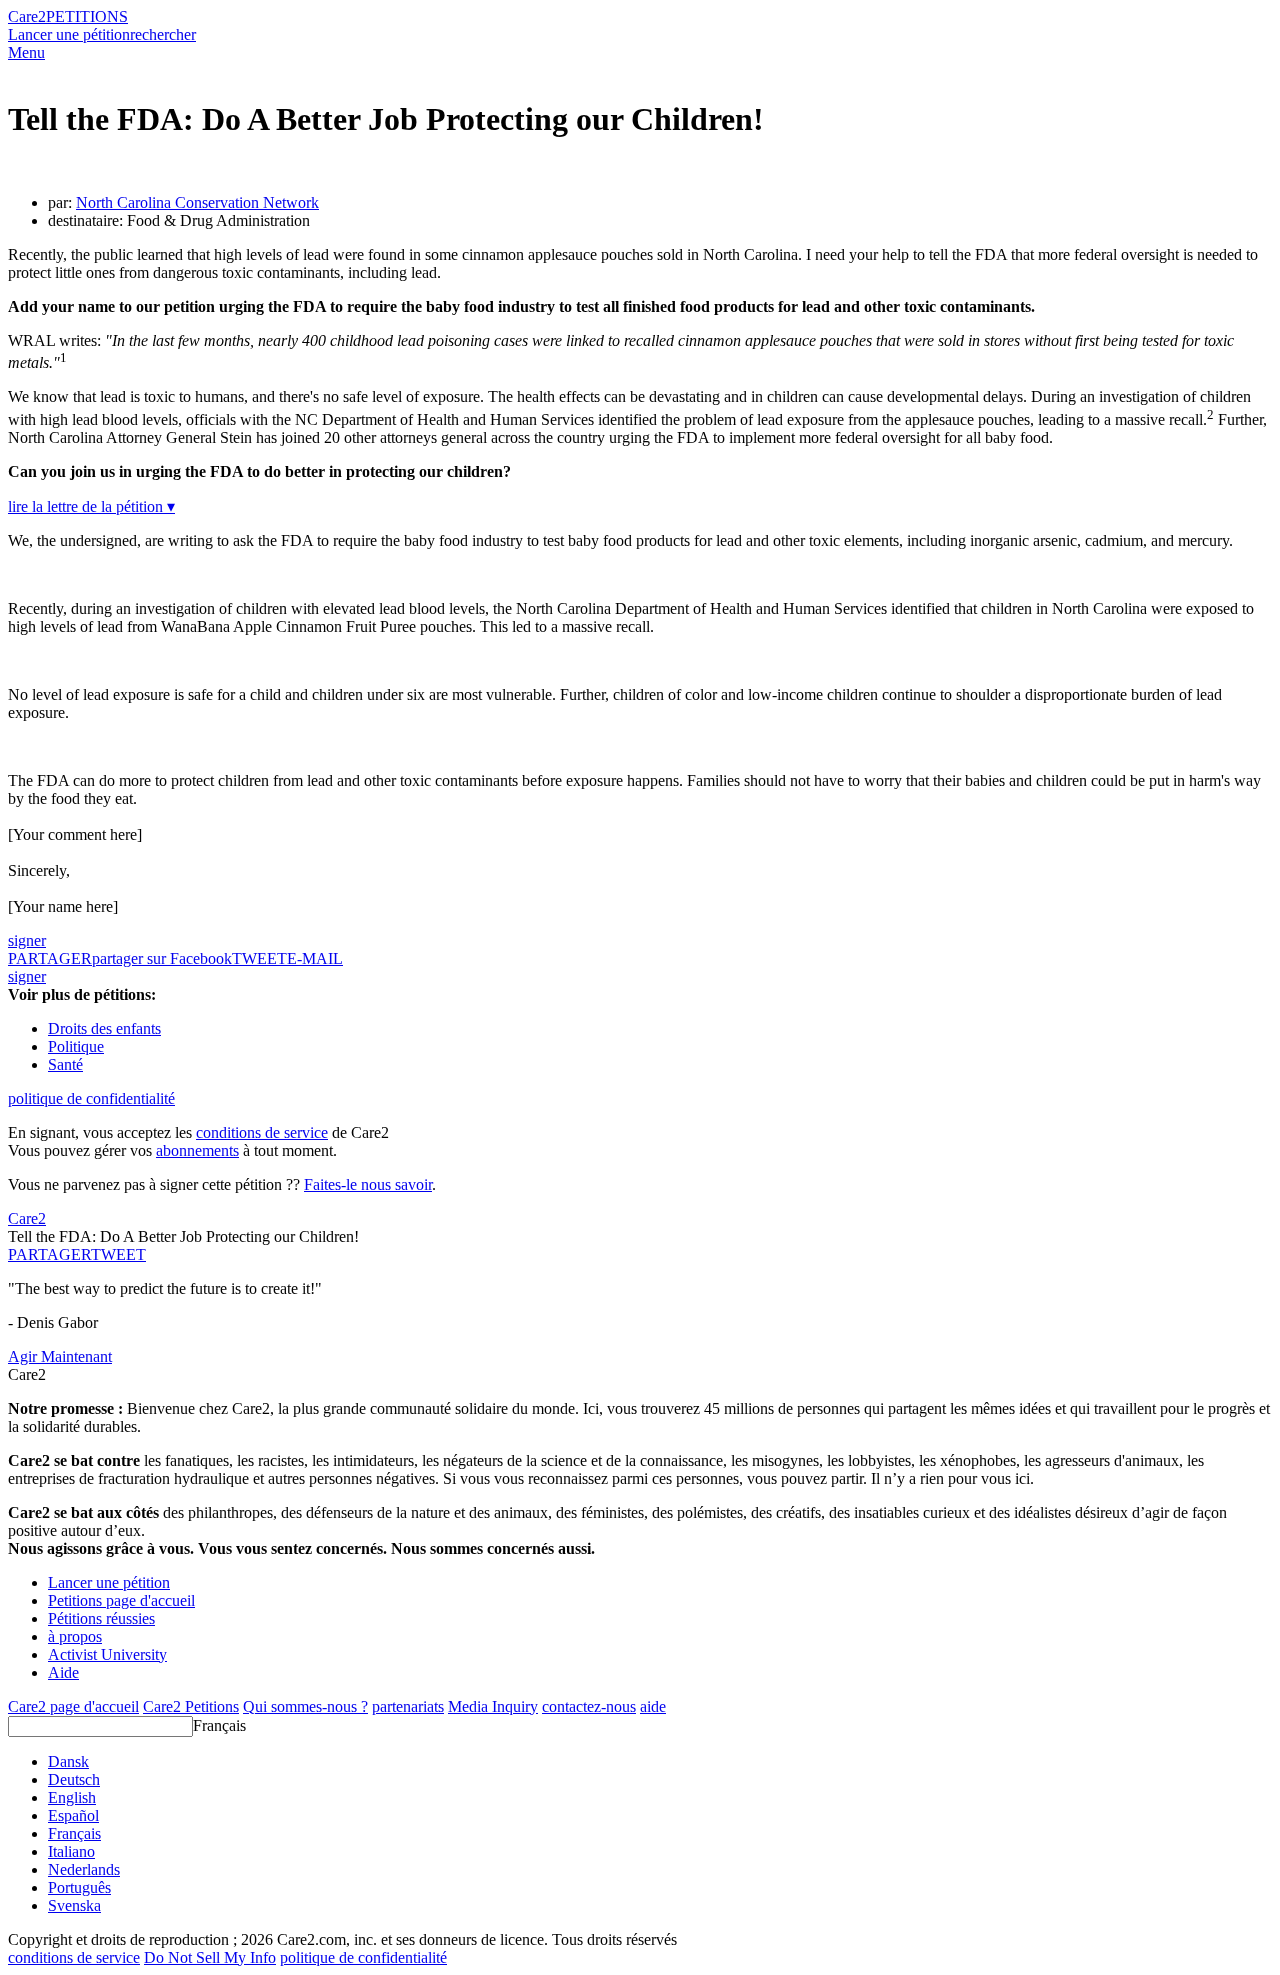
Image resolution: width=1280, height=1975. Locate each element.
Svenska (74, 1905)
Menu (26, 52)
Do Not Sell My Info (210, 1957)
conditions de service (262, 1132)
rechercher (163, 34)
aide (653, 1706)
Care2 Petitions (191, 1706)
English (72, 1797)
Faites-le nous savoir (368, 1184)
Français (219, 1725)
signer (27, 940)
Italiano (71, 1851)
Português (79, 1887)
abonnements (197, 1150)
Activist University (107, 1654)
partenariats (408, 1706)
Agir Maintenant (60, 1356)
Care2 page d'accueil (73, 1706)
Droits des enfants (104, 1028)
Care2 (27, 16)
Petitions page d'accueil (121, 1600)
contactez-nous (589, 1706)
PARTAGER (49, 1254)
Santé (65, 1064)
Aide (63, 1672)
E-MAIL (315, 958)
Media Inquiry (493, 1706)
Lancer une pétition (69, 34)
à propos (75, 1636)
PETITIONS (87, 16)
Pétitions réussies (101, 1618)
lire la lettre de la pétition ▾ (91, 506)
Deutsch (74, 1779)
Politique (76, 1046)
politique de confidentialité (91, 1098)
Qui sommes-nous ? (305, 1706)
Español (73, 1815)
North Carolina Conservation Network (197, 202)
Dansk (68, 1761)
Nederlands (84, 1869)
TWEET (259, 958)
